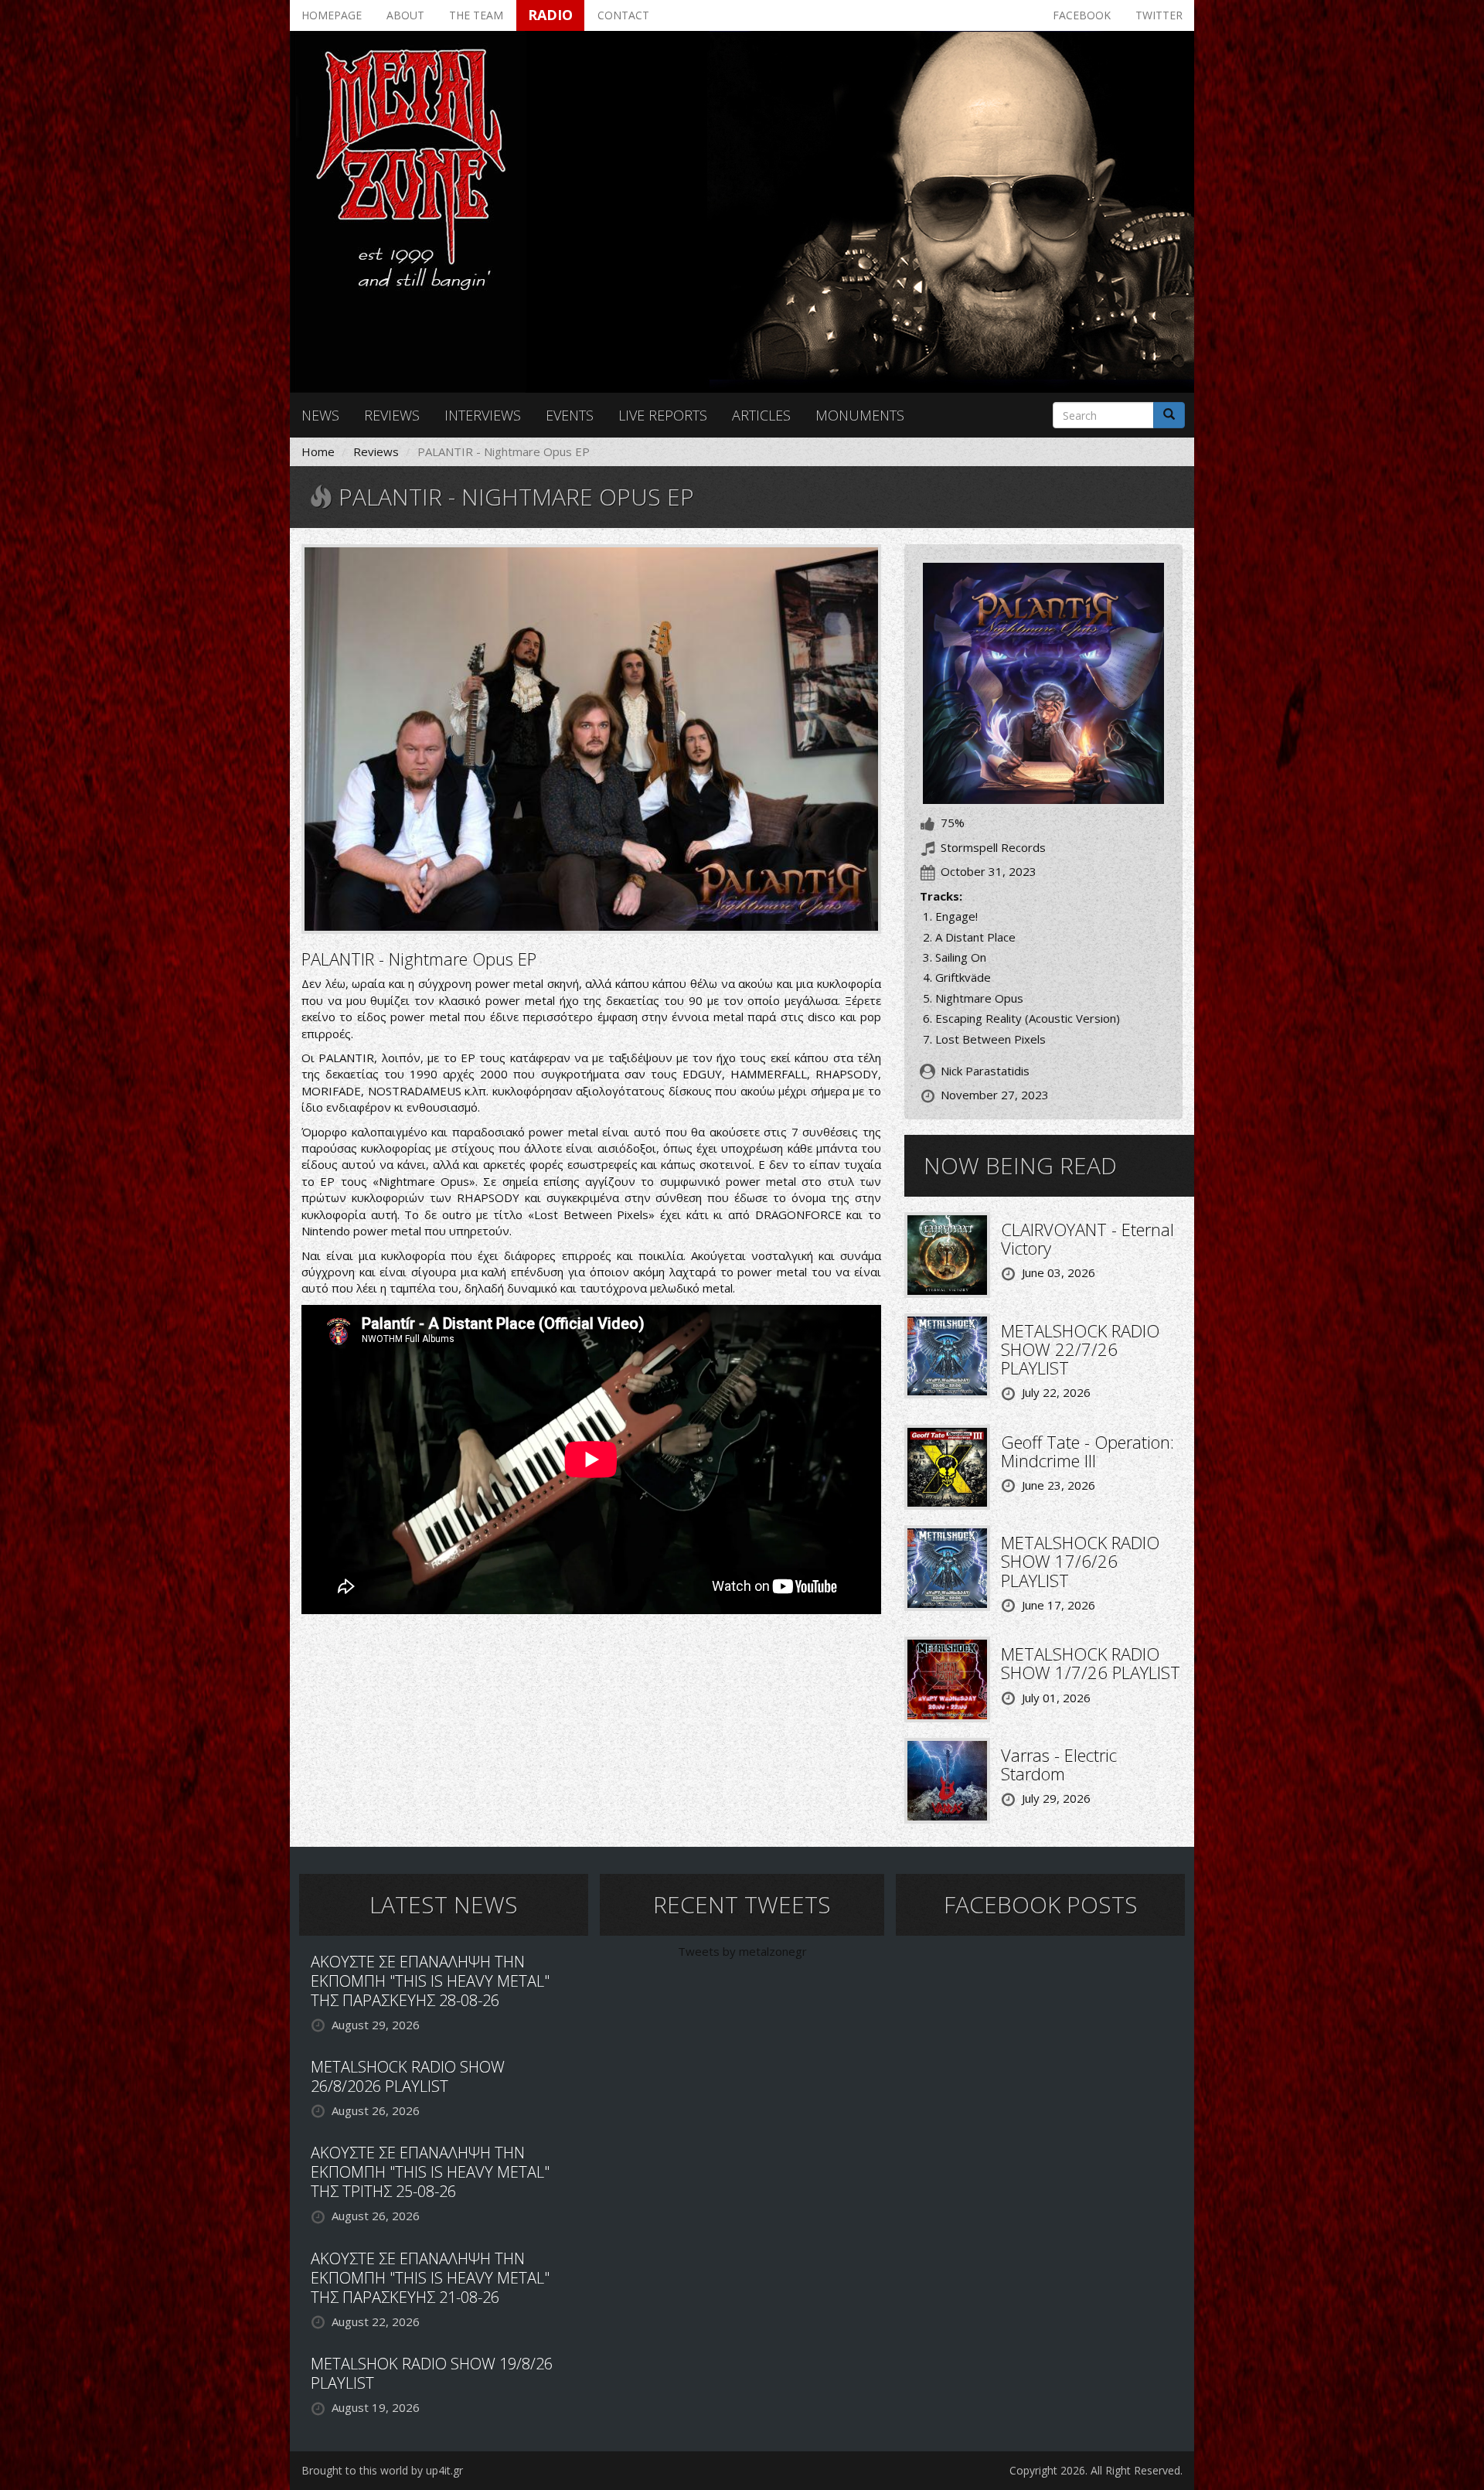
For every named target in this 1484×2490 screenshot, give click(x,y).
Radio (550, 15)
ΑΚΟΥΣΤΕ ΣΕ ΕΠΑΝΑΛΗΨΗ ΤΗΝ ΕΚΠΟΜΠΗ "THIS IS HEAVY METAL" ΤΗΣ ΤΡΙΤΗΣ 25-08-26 (430, 2172)
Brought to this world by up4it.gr (382, 2470)
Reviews (392, 415)
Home (318, 451)
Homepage (332, 15)
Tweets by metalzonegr (742, 1951)
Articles (761, 415)
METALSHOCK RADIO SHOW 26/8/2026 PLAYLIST (408, 2076)
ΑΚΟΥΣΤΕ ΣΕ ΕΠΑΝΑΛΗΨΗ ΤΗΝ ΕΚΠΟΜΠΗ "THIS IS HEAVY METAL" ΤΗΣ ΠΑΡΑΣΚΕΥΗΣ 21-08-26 (430, 2278)
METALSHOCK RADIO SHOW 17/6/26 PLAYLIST (1080, 1561)
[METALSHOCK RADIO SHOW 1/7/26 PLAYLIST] (947, 1678)
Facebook (1082, 15)
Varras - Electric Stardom (1059, 1764)
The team (476, 15)
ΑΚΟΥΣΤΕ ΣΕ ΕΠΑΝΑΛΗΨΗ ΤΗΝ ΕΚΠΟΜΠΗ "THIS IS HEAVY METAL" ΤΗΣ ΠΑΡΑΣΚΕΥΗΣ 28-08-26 (430, 1981)
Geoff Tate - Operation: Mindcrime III (1087, 1451)
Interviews (483, 415)
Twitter (1159, 15)
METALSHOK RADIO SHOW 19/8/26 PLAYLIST (432, 2373)
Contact (623, 15)
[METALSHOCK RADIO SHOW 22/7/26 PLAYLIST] (947, 1354)
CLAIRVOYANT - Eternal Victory (1087, 1238)
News (320, 415)
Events (570, 415)
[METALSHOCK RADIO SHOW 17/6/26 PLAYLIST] (947, 1567)
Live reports (663, 415)
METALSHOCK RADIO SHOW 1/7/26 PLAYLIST (1091, 1663)
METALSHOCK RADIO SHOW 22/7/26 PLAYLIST (1080, 1349)
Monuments (860, 415)
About (405, 15)
